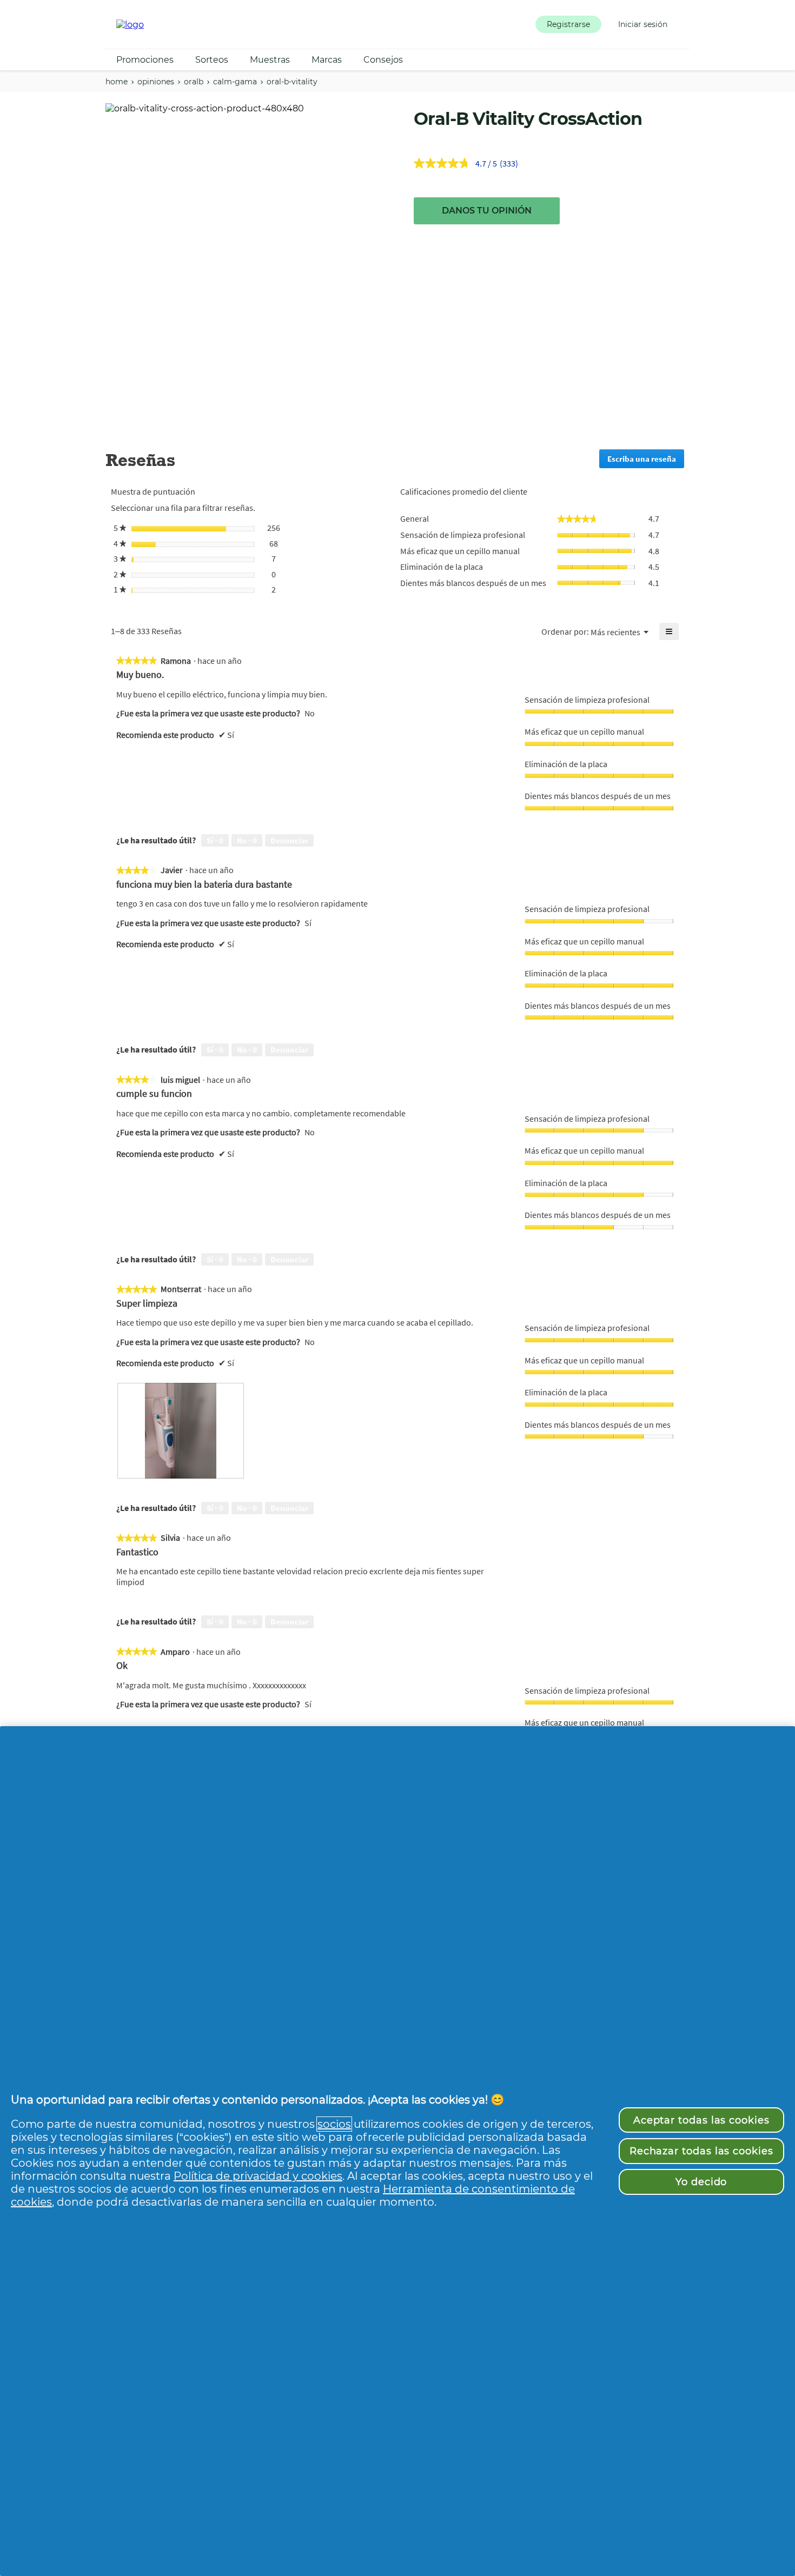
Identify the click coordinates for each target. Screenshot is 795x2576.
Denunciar (289, 840)
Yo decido (701, 2182)
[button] (568, 24)
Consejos (383, 60)
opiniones (156, 82)
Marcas (327, 60)
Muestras (270, 60)
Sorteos (212, 60)
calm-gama (235, 82)
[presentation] (181, 1430)
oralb (194, 82)
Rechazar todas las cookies (701, 2151)
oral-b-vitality (292, 82)
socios (334, 2124)
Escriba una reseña (646, 461)
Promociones (145, 60)
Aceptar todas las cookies (701, 2120)
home (117, 82)
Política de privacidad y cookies (258, 2176)
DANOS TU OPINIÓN (487, 211)
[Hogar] (130, 25)
